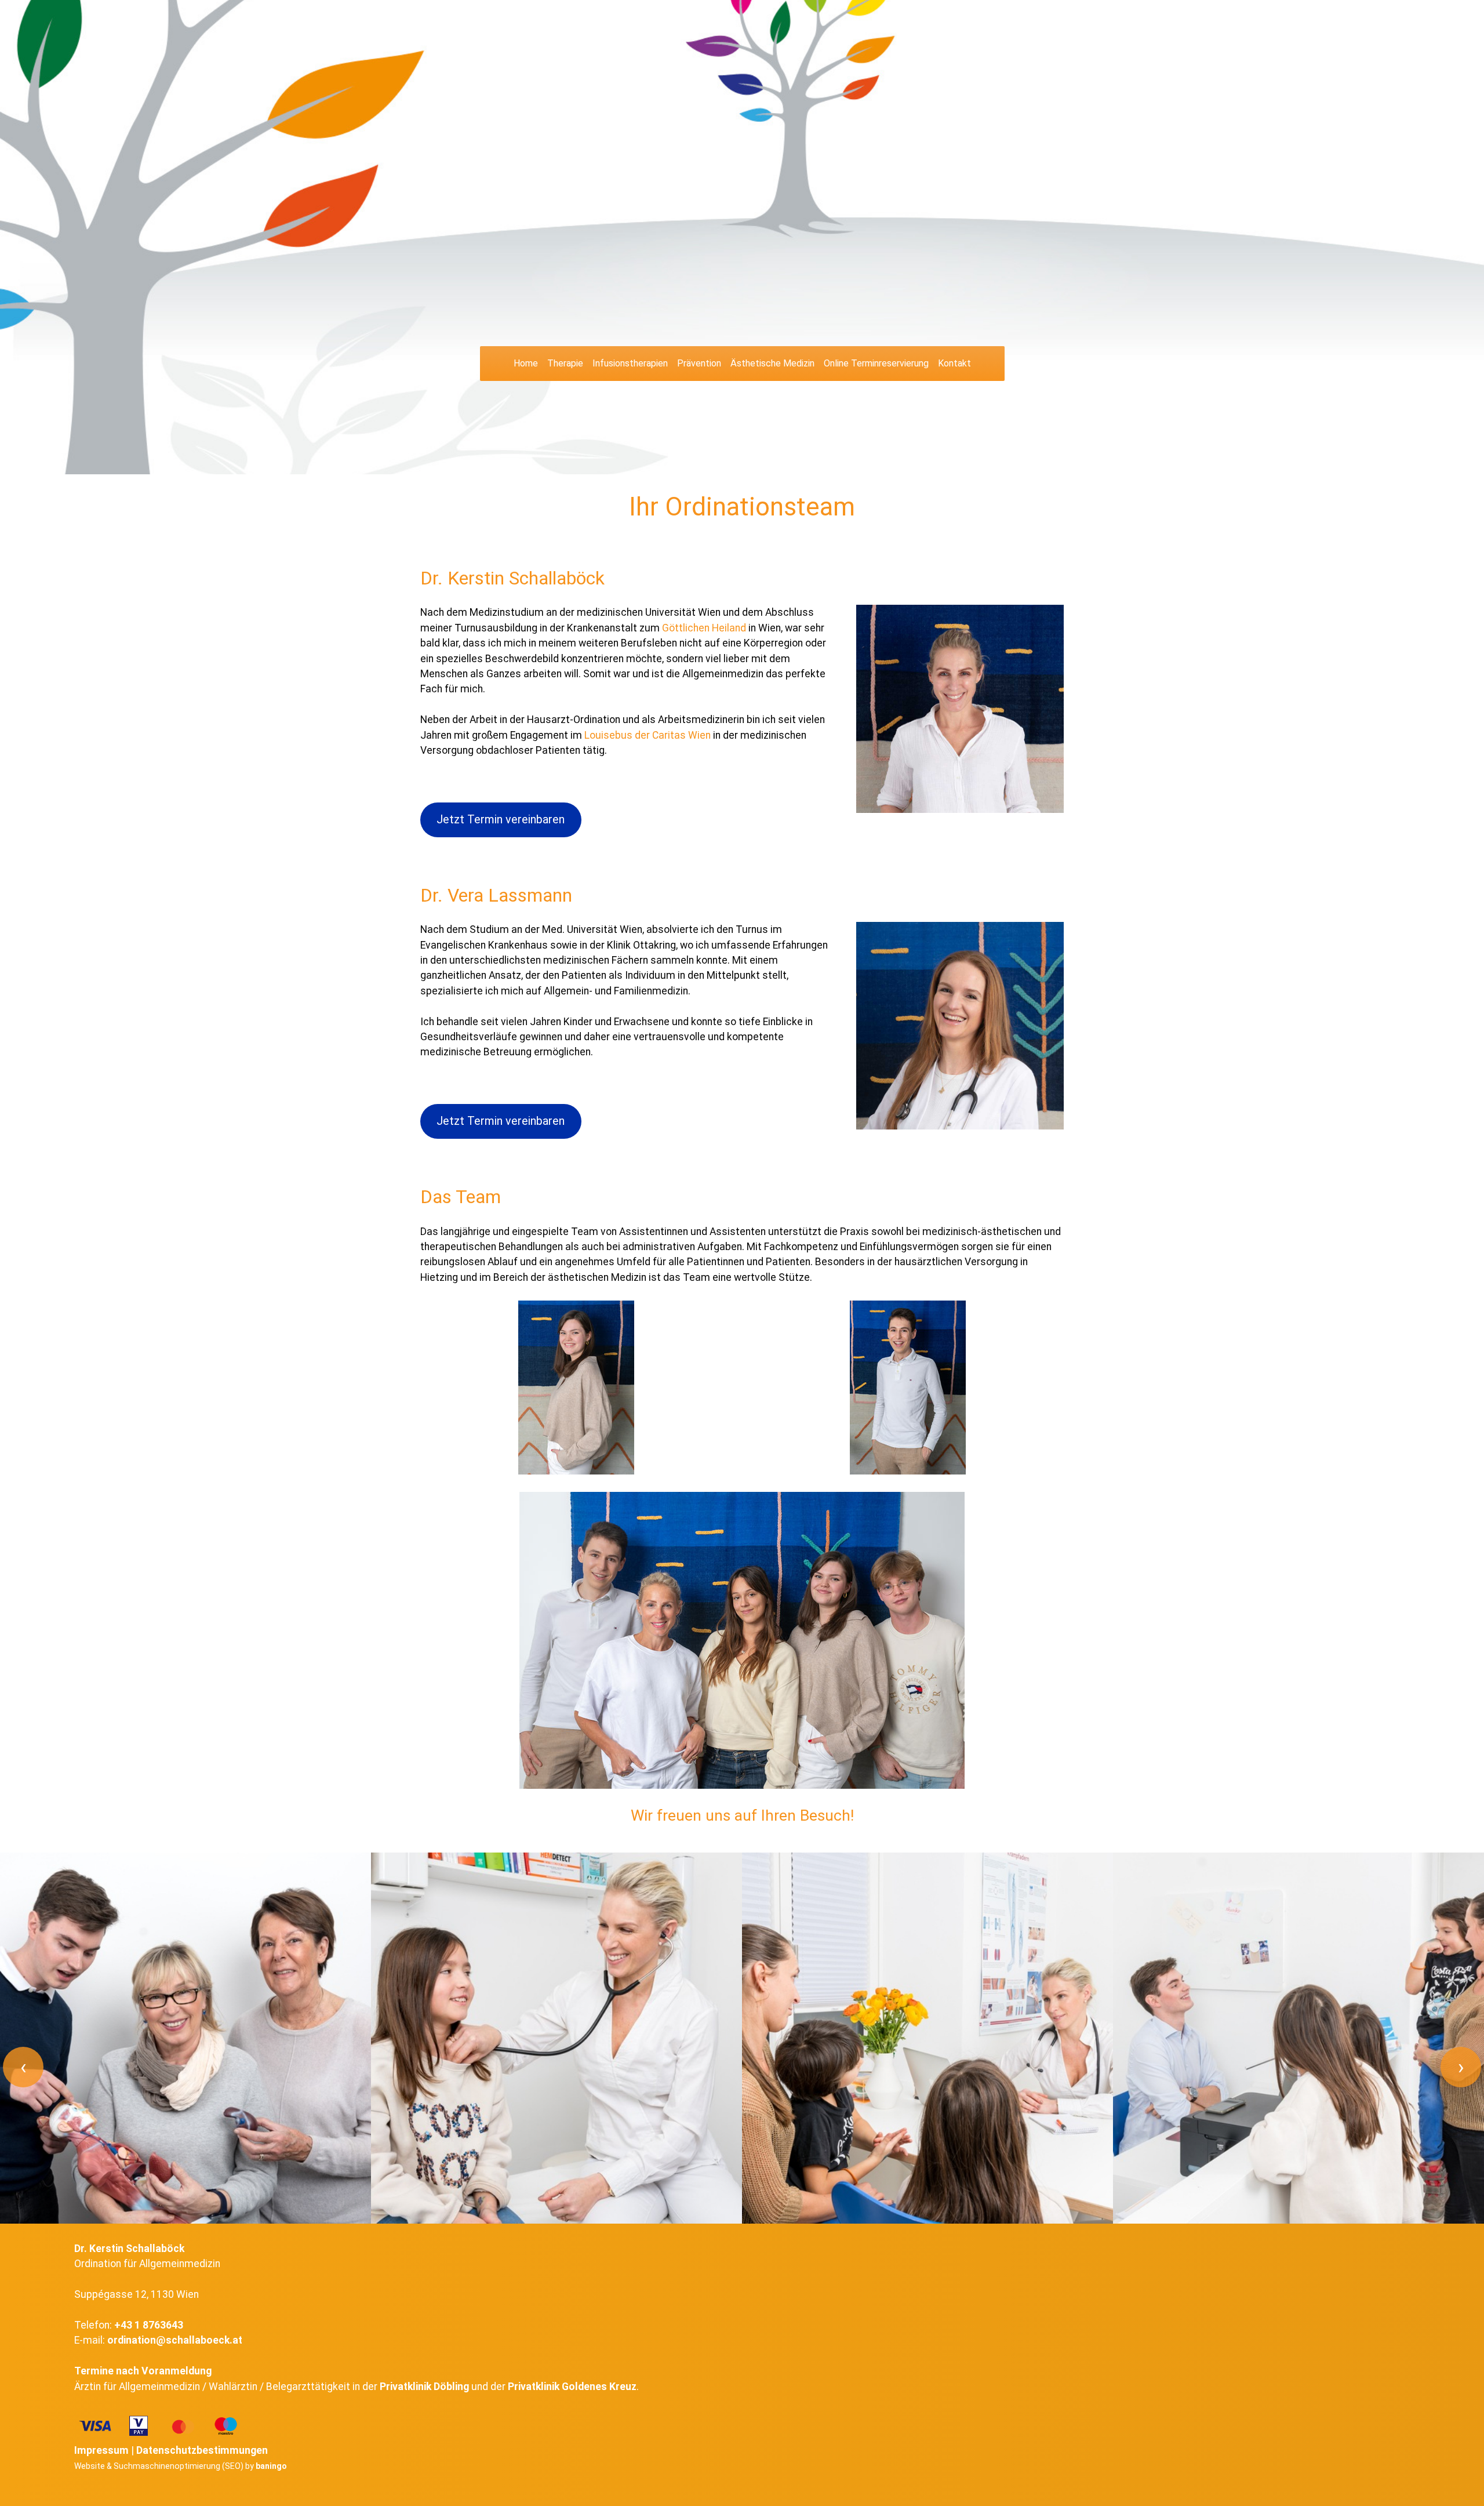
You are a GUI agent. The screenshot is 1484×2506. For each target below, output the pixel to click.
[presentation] (23, 2067)
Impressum (101, 2450)
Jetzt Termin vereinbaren (501, 820)
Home (526, 363)
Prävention (699, 363)
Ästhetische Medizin (772, 363)
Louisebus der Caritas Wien (648, 735)
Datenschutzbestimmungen (202, 2450)
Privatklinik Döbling (424, 2387)
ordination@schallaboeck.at (175, 2340)
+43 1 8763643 (149, 2325)
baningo (271, 2466)
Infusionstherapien (630, 363)
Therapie (565, 363)
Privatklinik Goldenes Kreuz (572, 2387)
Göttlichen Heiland (704, 628)
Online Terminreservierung (876, 363)
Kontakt (954, 363)
